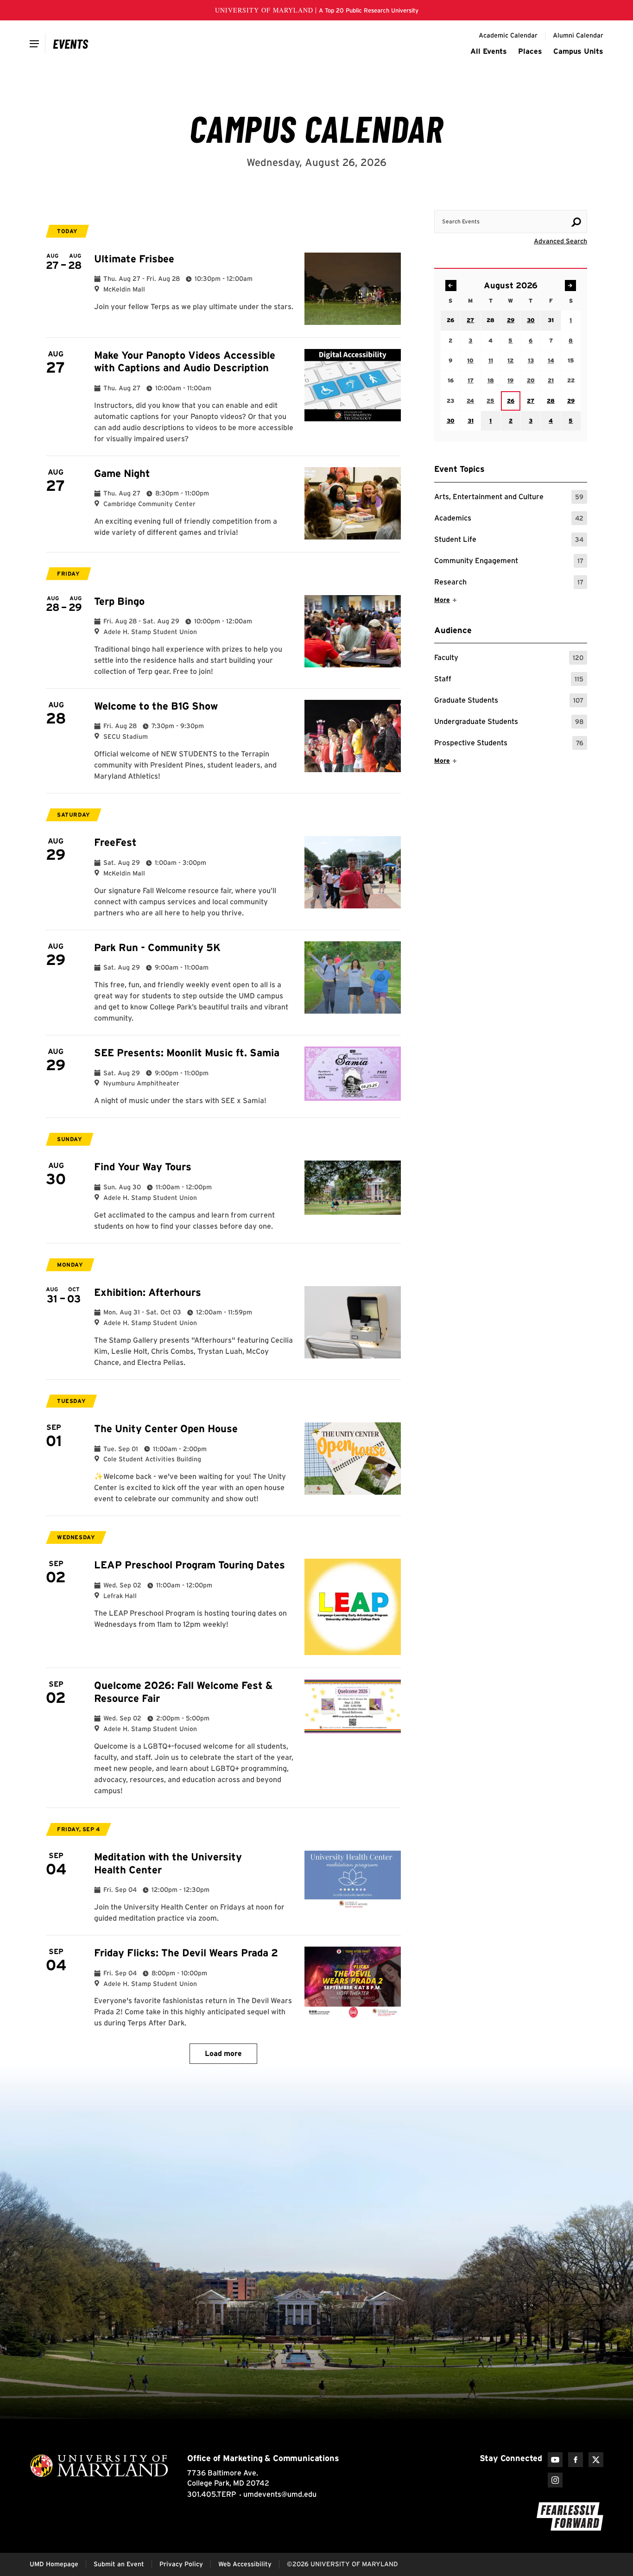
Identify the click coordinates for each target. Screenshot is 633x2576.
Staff (509, 680)
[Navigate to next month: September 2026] (570, 286)
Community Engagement (509, 562)
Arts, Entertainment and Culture (509, 498)
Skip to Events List (545, 201)
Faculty (509, 659)
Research (509, 583)
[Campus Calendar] (71, 44)
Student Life (509, 541)
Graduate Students (509, 701)
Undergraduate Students (509, 723)
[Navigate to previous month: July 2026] (451, 286)
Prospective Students (509, 744)
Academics (509, 519)
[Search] (576, 222)
